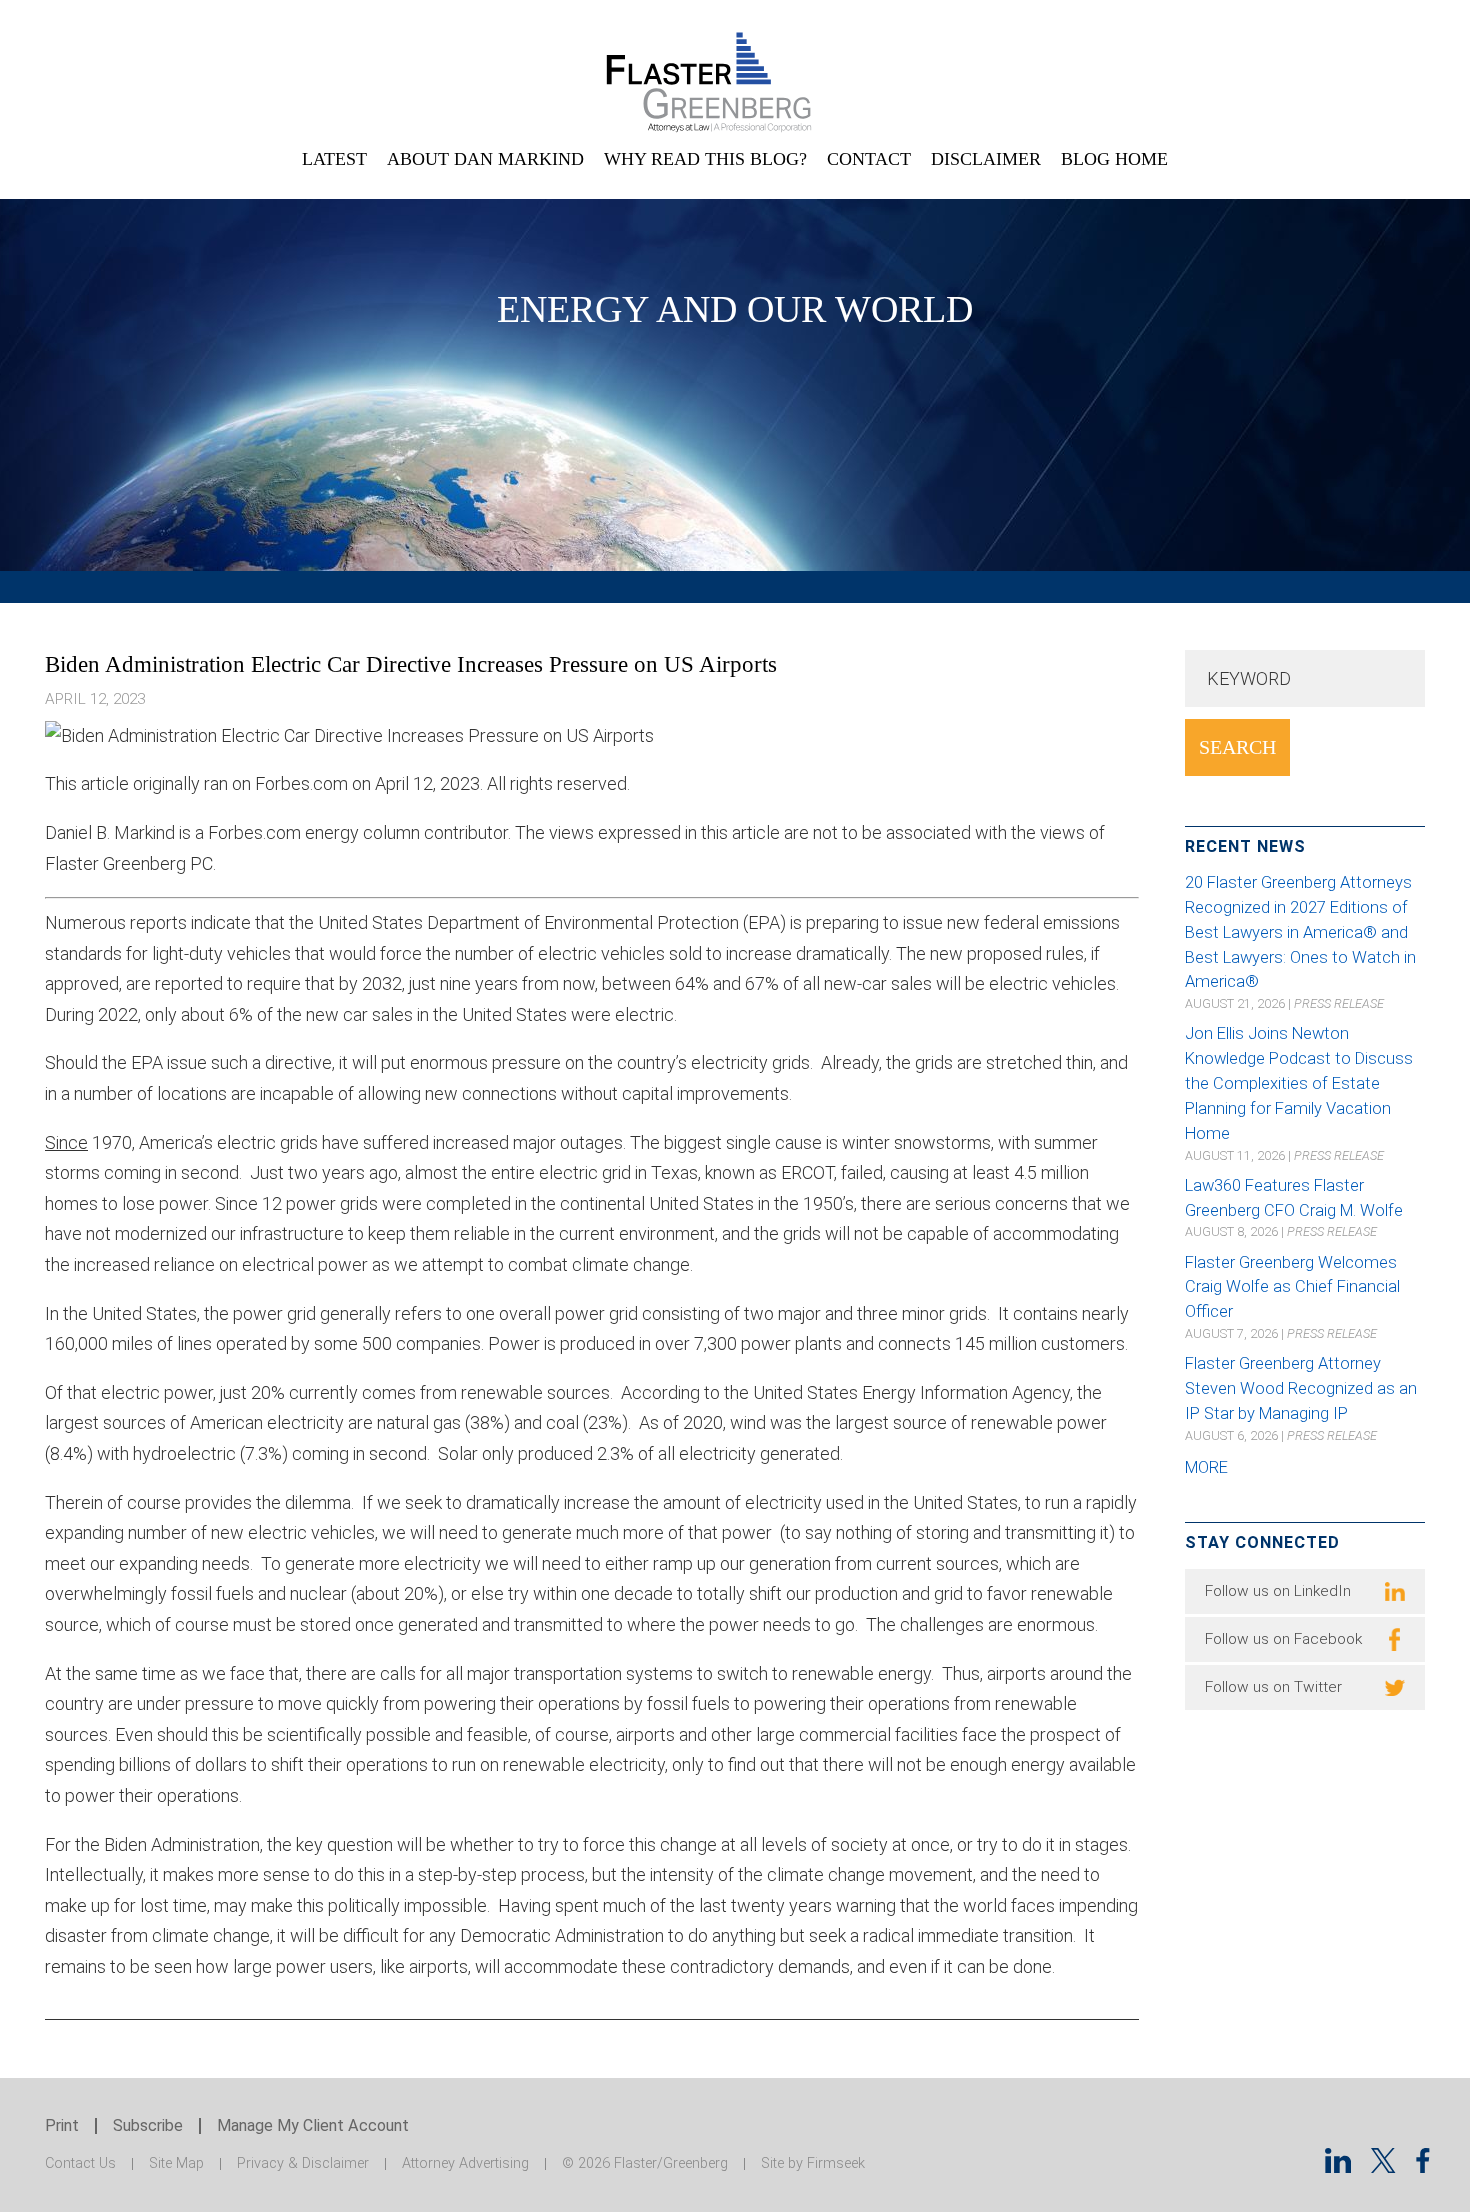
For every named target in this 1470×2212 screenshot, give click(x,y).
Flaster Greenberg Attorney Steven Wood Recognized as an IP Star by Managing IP (1301, 1388)
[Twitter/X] (1383, 2166)
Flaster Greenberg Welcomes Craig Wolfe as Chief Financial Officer (1292, 1287)
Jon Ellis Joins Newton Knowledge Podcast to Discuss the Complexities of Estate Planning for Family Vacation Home (1299, 1083)
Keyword (1249, 678)
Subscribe (148, 2125)
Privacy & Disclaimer (303, 2163)
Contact (869, 159)
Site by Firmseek (813, 2163)
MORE (1206, 1467)
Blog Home (1114, 159)
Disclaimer (986, 159)
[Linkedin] (1338, 2166)
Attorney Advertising (465, 2163)
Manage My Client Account (313, 2125)
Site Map (176, 2163)
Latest (334, 159)
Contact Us (80, 2163)
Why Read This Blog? (705, 159)
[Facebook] (1423, 2166)
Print (62, 2125)
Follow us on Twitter (1273, 1687)
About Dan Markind (485, 159)
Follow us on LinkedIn (1278, 1591)
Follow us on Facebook (1283, 1639)
